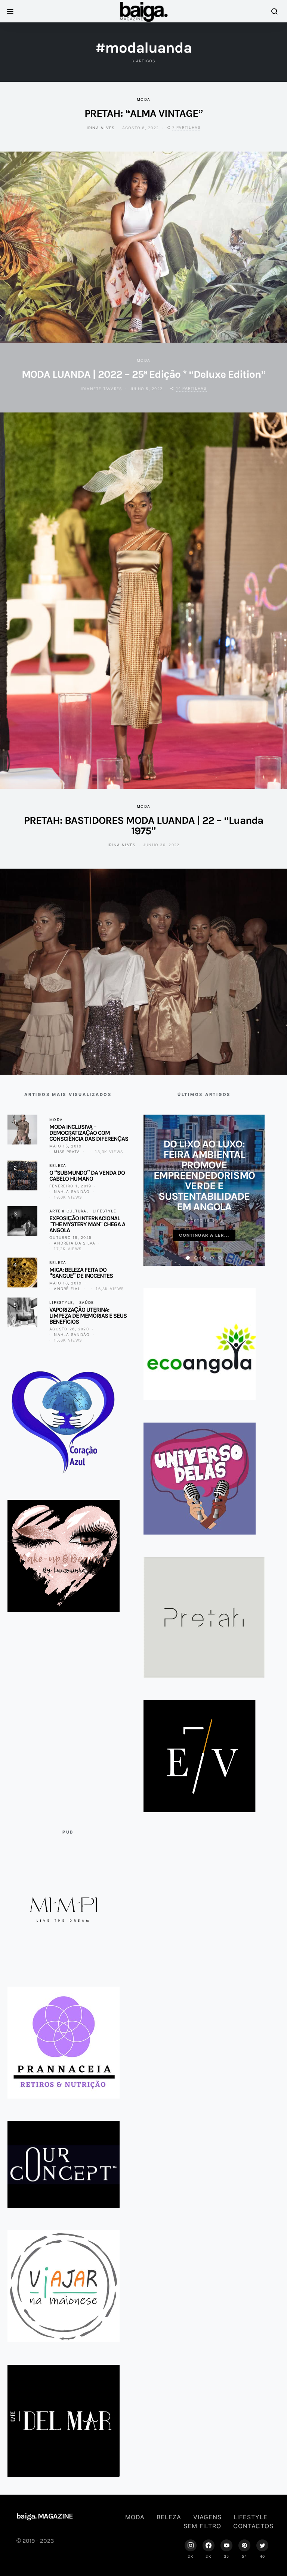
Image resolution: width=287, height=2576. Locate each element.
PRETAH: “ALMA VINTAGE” (144, 113)
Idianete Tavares (101, 389)
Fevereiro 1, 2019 (70, 1186)
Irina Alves (101, 128)
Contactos (253, 2526)
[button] (188, 1258)
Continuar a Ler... (204, 1235)
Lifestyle (104, 1211)
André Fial (67, 1289)
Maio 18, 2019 (65, 1283)
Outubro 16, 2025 (70, 1237)
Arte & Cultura (68, 1211)
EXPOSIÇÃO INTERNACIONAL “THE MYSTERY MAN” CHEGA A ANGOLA (87, 1224)
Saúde (87, 1302)
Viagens (207, 2517)
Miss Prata (67, 1152)
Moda (143, 99)
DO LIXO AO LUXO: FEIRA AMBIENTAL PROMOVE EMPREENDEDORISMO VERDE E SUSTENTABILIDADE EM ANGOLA (204, 1175)
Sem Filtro (202, 2526)
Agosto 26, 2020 (69, 1329)
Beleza (58, 1165)
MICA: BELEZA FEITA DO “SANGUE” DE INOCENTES (81, 1273)
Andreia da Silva (75, 1243)
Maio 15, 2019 (65, 1146)
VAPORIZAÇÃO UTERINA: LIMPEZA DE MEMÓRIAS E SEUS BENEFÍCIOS (88, 1316)
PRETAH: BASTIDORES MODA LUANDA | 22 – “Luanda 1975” (143, 826)
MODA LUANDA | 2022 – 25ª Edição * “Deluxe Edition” (144, 374)
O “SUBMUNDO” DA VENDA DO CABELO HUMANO (87, 1176)
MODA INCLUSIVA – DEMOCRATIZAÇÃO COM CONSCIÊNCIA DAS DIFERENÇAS (89, 1133)
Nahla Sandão (72, 1192)
